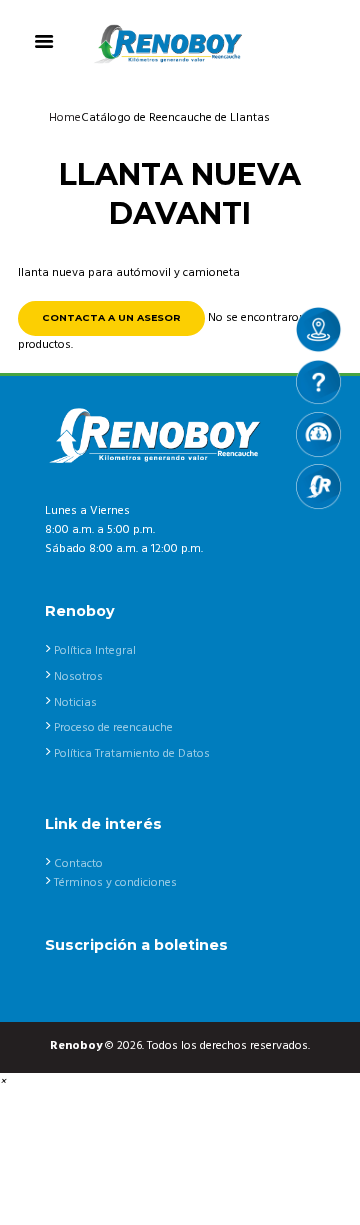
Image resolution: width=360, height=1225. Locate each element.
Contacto (78, 864)
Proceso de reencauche (113, 728)
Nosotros (78, 677)
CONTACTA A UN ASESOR (111, 317)
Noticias (75, 703)
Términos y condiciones (115, 883)
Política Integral (95, 651)
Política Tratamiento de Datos (132, 754)
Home (65, 118)
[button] (3, 1082)
